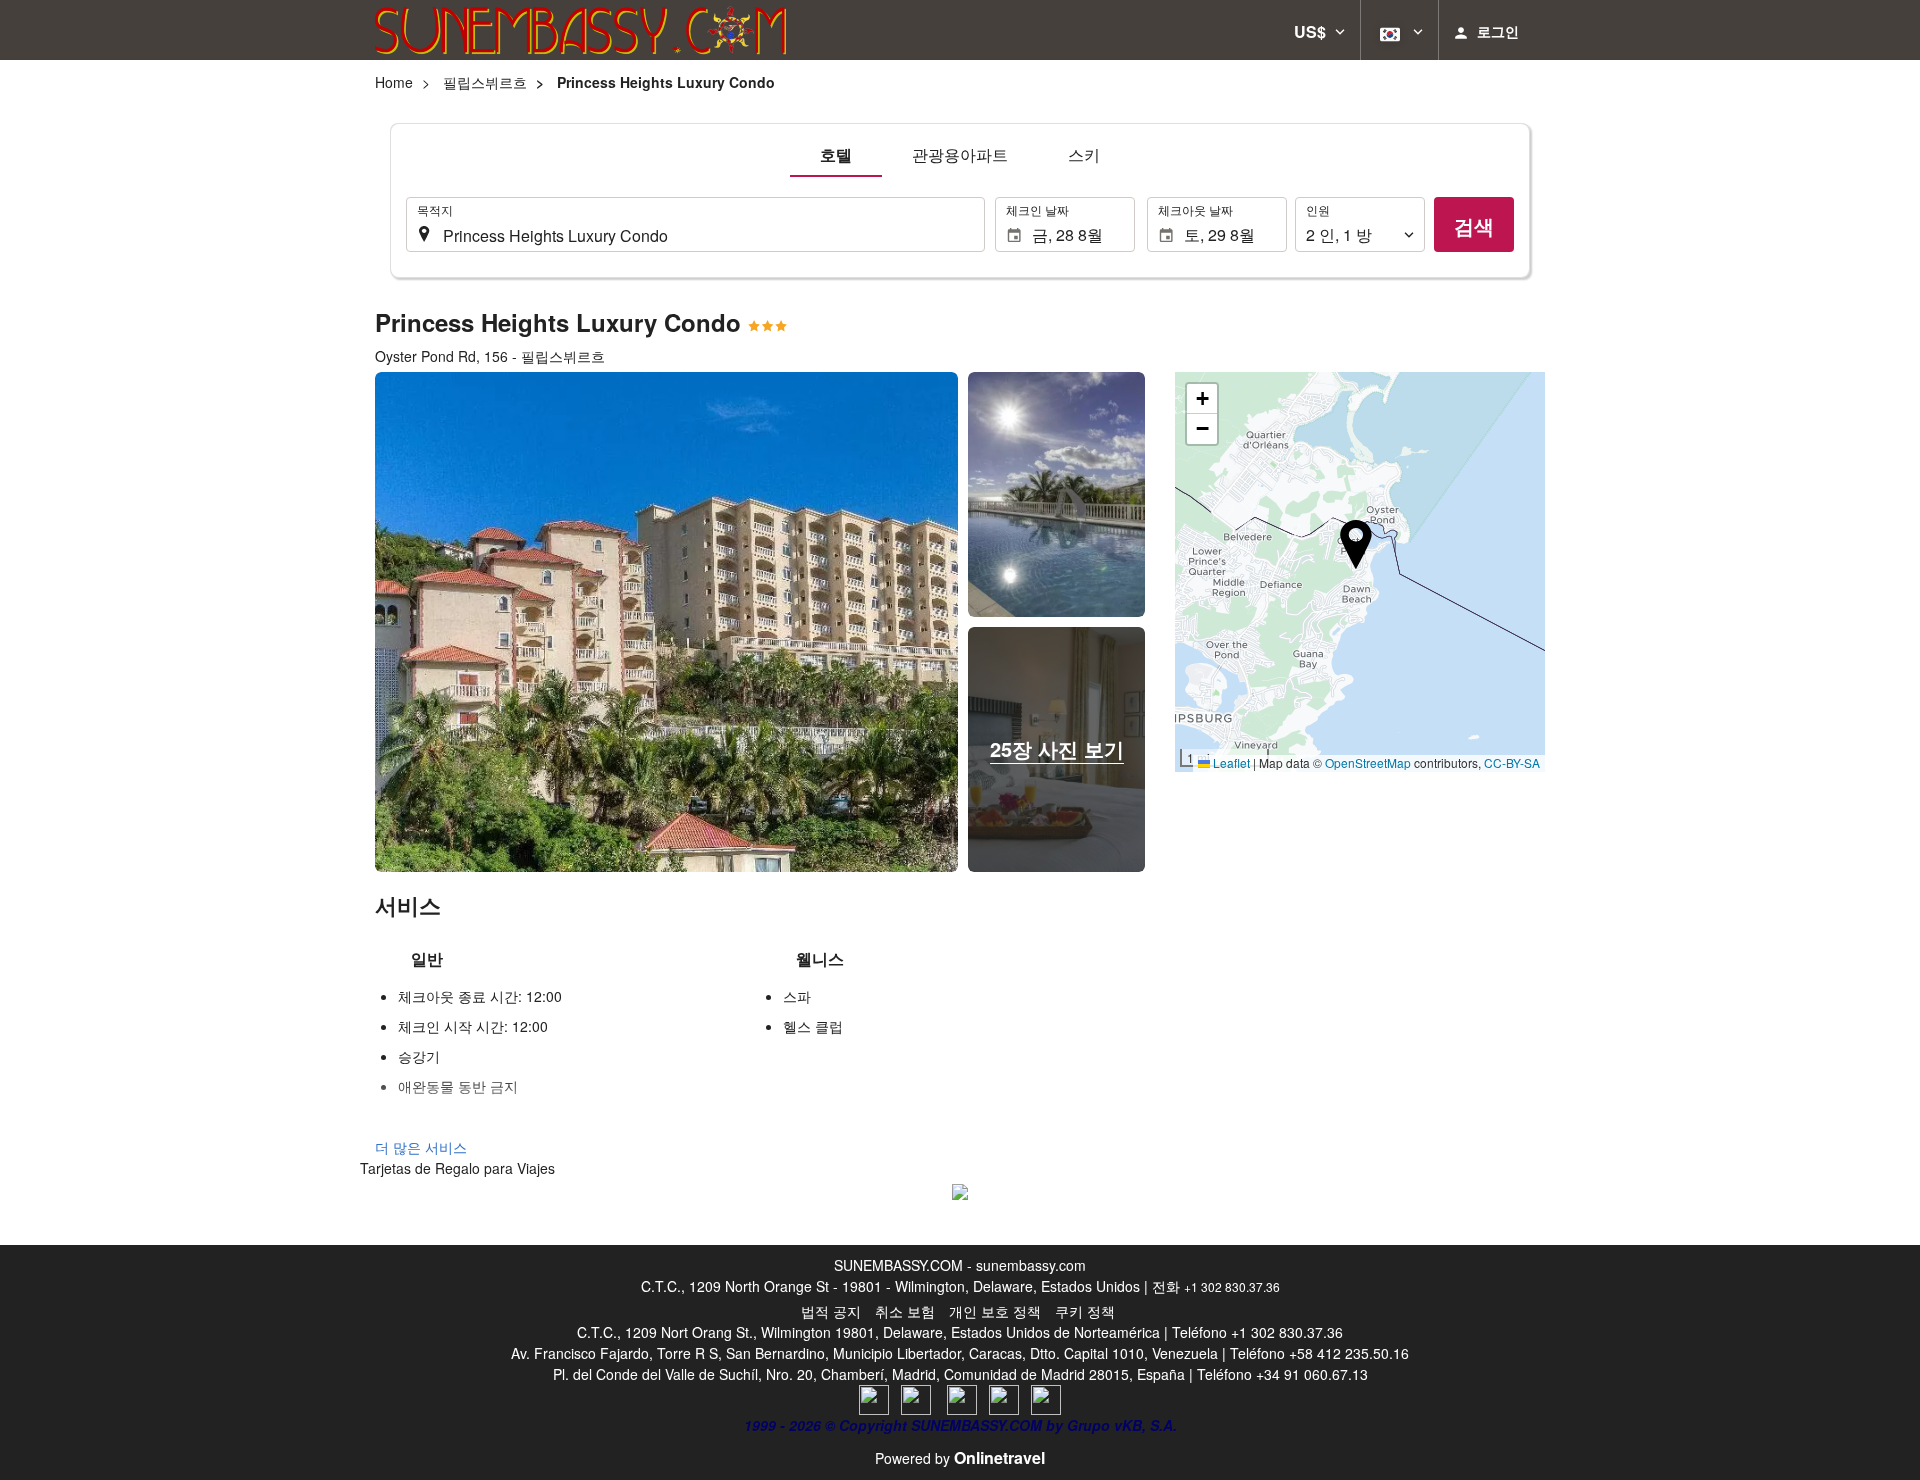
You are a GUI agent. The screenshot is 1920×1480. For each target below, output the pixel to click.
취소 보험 (905, 1311)
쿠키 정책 (1085, 1311)
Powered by (960, 1458)
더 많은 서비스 (421, 1147)
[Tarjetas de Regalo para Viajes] (960, 1189)
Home (394, 82)
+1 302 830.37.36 (1232, 1286)
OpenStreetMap (1368, 762)
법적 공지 (831, 1311)
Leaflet (1230, 762)
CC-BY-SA (1512, 762)
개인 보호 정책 (995, 1311)
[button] (1319, 30)
